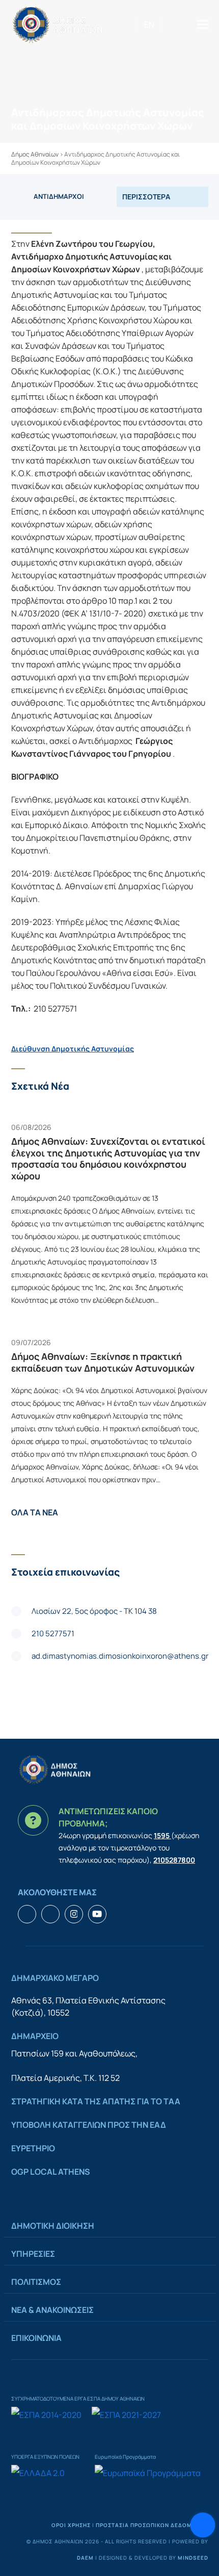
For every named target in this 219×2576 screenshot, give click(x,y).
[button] (203, 24)
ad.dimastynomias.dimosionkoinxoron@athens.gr (120, 1656)
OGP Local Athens (51, 2172)
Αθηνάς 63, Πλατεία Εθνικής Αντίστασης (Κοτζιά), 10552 (88, 2006)
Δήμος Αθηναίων (35, 154)
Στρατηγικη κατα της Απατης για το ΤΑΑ (96, 2101)
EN (149, 24)
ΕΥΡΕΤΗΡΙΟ (33, 2148)
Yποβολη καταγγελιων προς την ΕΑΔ (89, 2125)
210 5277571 (53, 1633)
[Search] (166, 24)
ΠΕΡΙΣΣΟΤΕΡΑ (146, 197)
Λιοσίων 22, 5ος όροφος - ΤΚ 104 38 (94, 1611)
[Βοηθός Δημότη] (203, 2525)
